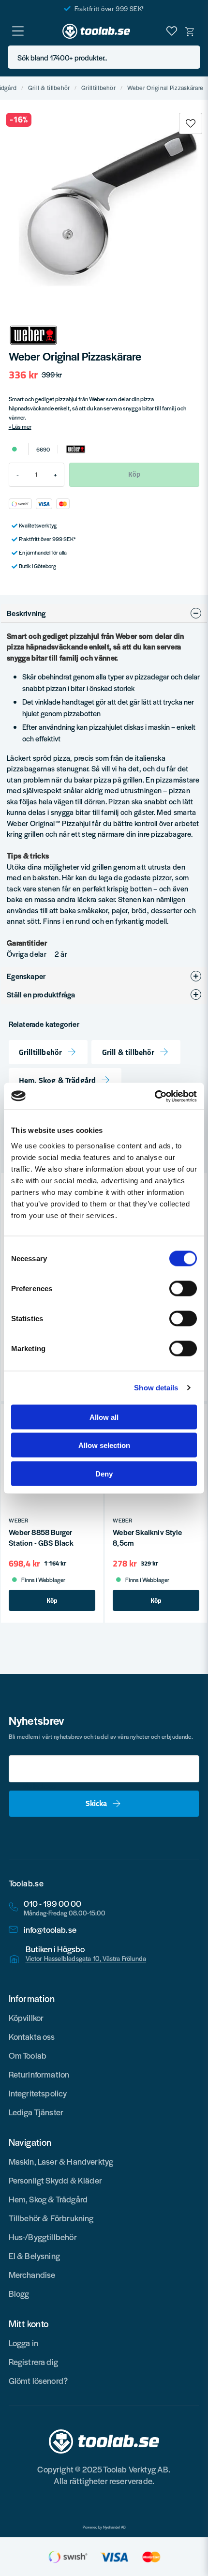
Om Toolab (28, 2055)
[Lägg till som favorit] (172, 31)
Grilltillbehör (98, 88)
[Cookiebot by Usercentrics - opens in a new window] (155, 1096)
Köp (52, 1600)
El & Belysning (35, 2256)
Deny (104, 1473)
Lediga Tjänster (36, 2112)
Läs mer (22, 426)
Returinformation (39, 2074)
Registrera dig (34, 2362)
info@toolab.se (50, 1930)
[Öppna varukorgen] (190, 31)
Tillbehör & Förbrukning (51, 2218)
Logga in (23, 2343)
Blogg (19, 2293)
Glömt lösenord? (38, 2380)
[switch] (183, 1288)
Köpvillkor (26, 2018)
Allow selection (104, 1445)
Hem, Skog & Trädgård (58, 1080)
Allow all (104, 1417)
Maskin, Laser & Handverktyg (61, 2161)
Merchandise (32, 2275)
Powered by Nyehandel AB (104, 2527)
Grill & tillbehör (49, 88)
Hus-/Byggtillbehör (43, 2237)
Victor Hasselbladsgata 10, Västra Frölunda (86, 1958)
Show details (156, 1388)
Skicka (96, 1803)
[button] (190, 57)
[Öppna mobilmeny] (18, 31)
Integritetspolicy (38, 2093)
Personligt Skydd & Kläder (56, 2180)
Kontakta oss (32, 2036)
